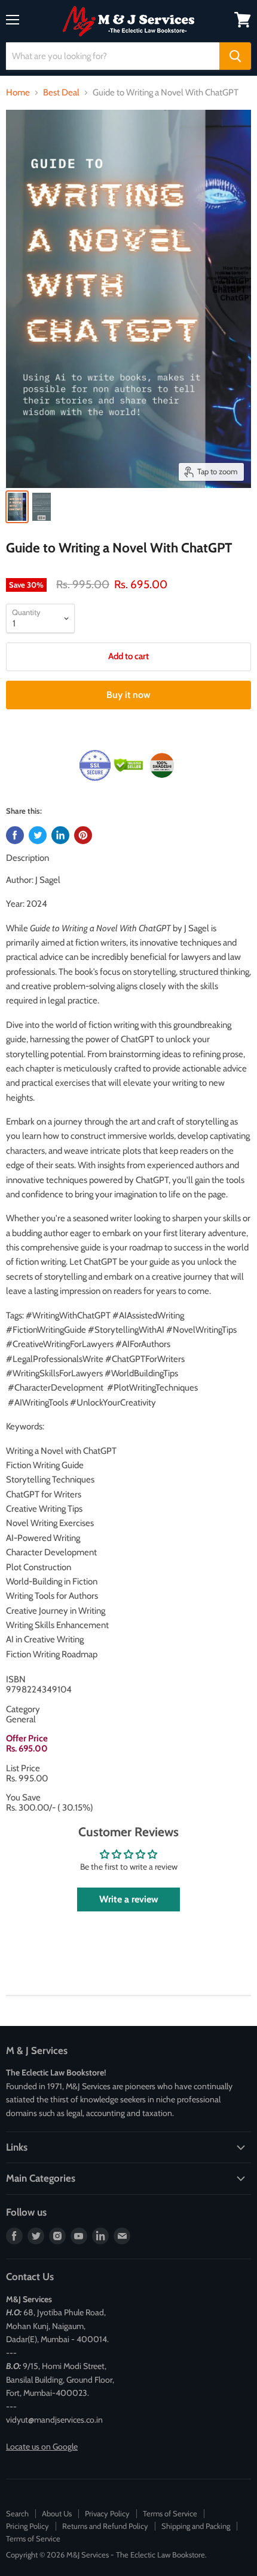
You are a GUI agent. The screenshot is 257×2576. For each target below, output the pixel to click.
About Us (57, 2513)
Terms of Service (170, 2513)
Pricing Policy (27, 2526)
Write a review (129, 1899)
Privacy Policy (107, 2513)
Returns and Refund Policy (105, 2526)
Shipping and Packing (196, 2526)
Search (17, 2513)
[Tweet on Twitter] (38, 835)
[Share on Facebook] (15, 835)
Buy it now (128, 695)
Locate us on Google (42, 2447)
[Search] (235, 56)
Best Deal (61, 93)
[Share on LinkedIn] (60, 835)
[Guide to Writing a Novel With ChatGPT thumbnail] (17, 507)
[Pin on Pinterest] (83, 835)
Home (18, 93)
